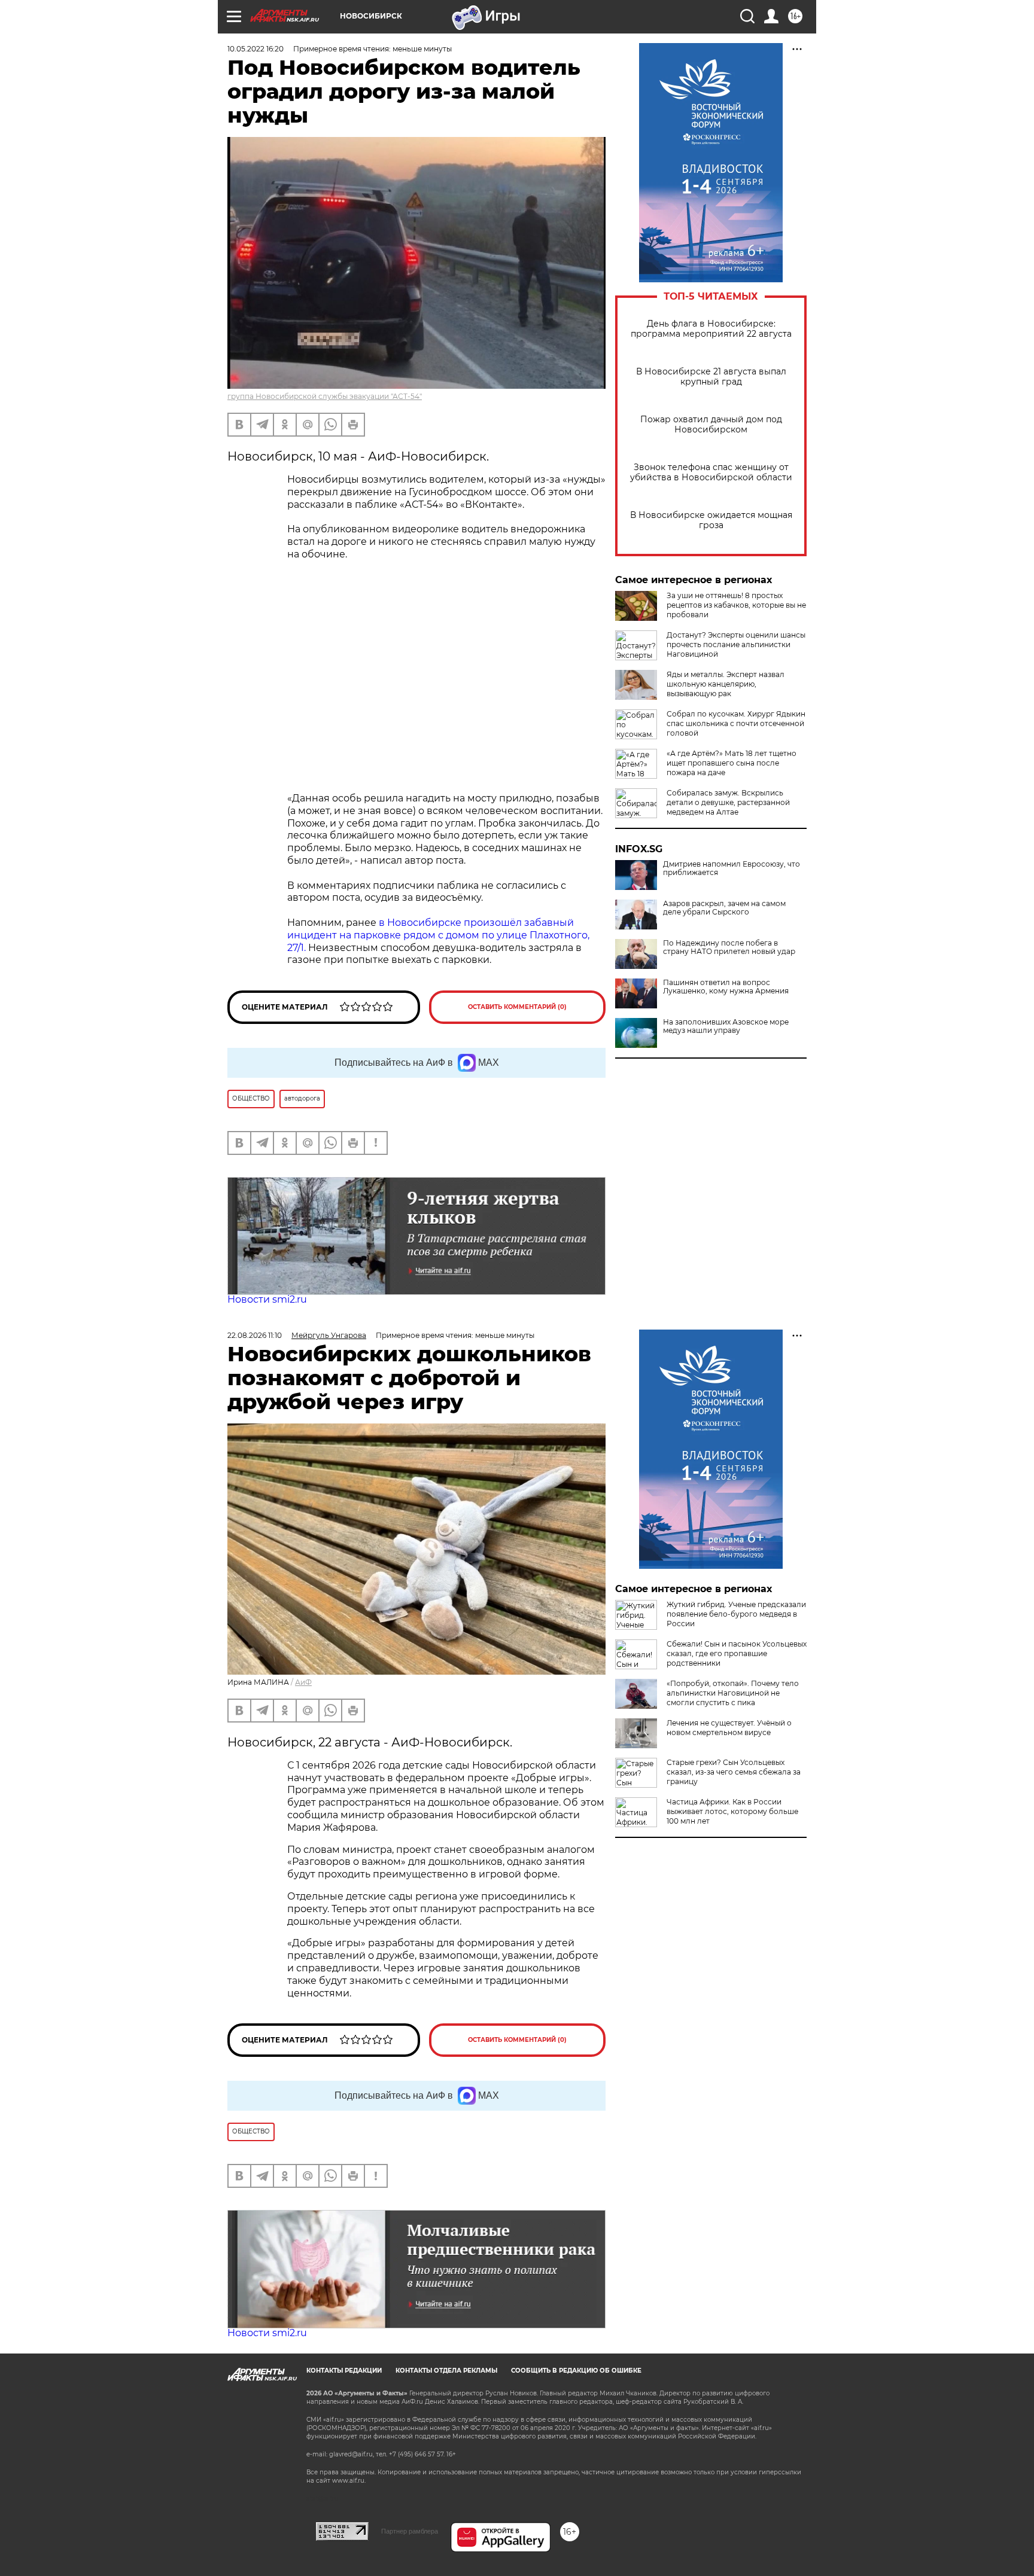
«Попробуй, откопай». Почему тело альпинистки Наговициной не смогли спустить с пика (733, 1693)
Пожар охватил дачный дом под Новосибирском (711, 425)
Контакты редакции (344, 2371)
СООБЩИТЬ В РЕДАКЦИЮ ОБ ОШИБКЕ (576, 2371)
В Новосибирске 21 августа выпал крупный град (711, 377)
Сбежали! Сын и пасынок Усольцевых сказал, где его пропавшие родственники (737, 1653)
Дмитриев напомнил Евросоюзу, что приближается (732, 868)
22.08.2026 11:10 (255, 1335)
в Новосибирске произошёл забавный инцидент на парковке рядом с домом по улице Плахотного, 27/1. (438, 935)
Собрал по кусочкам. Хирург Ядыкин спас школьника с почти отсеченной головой (736, 723)
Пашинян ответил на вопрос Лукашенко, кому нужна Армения (726, 987)
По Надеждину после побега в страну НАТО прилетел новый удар (729, 947)
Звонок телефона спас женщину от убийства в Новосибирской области (711, 472)
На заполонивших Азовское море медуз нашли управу (726, 1026)
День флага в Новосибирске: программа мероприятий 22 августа (711, 329)
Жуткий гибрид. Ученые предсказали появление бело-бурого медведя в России (736, 1614)
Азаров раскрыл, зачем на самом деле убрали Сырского (724, 908)
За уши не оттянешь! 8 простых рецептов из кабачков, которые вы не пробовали (736, 605)
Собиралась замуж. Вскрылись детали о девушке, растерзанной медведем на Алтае (728, 802)
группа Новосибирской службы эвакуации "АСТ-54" (325, 396)
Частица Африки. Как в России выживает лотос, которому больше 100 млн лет (732, 1811)
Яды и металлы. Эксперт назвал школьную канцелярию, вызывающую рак (726, 684)
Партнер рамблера (410, 2531)
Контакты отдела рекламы (446, 2371)
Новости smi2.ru (267, 1299)
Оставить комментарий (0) (517, 1007)
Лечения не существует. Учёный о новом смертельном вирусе (729, 1728)
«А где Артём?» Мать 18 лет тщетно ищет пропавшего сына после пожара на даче (732, 763)
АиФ (303, 1682)
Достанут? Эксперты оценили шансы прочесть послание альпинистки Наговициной (736, 644)
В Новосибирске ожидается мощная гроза (711, 520)
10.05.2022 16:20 (256, 49)
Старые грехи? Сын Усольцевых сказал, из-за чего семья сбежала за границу (734, 1772)
